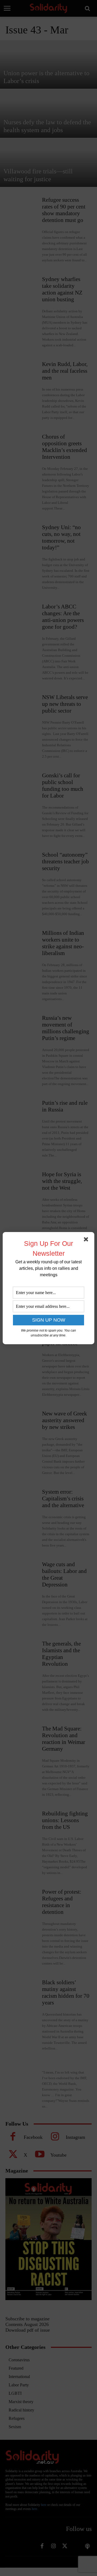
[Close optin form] (87, 1240)
